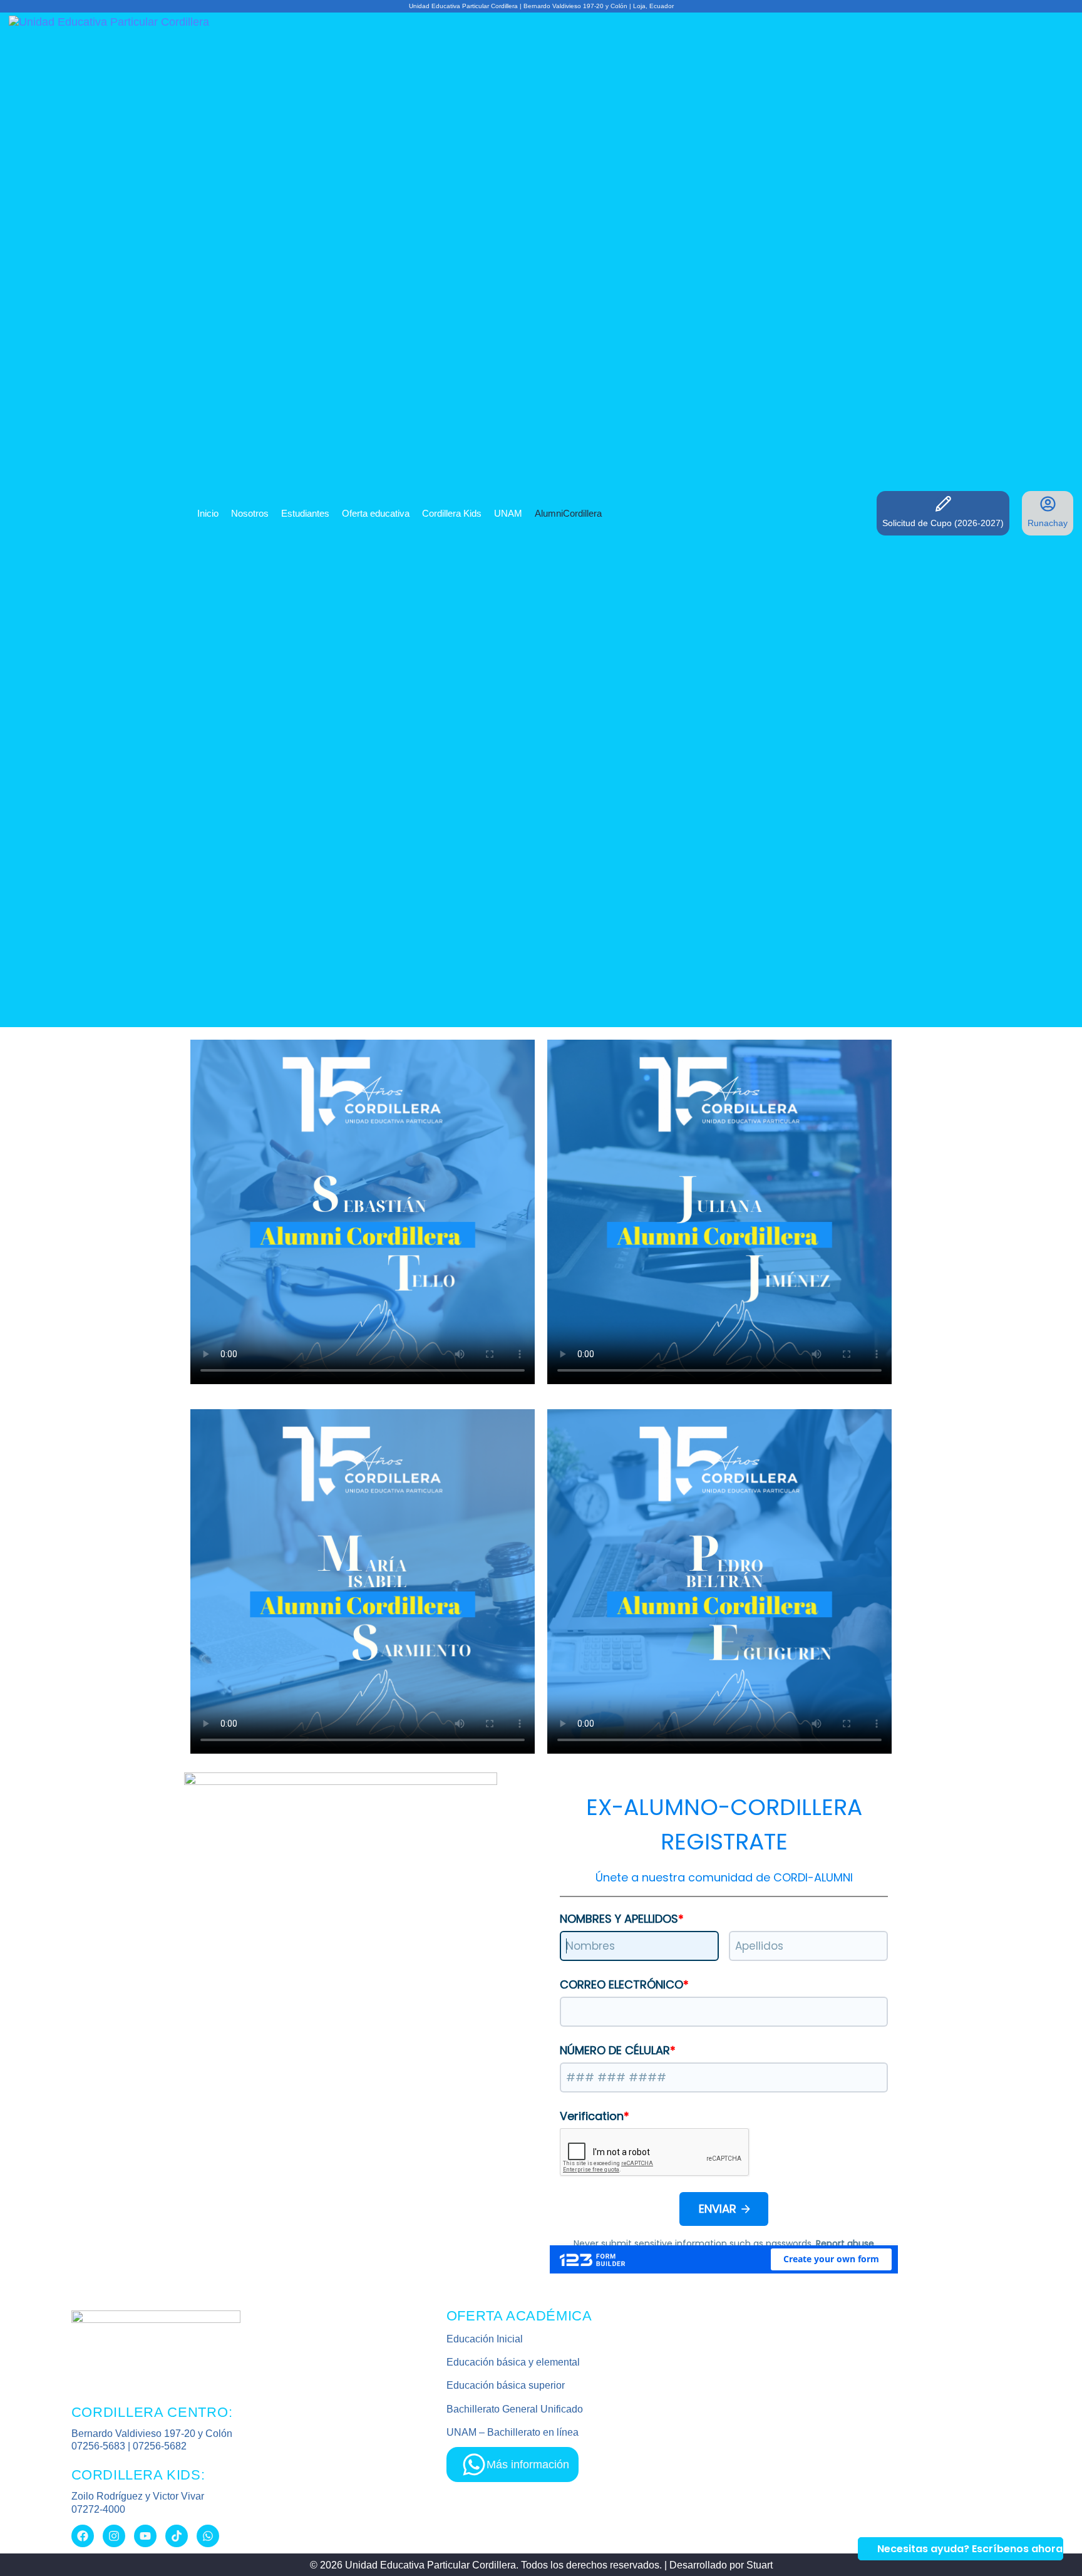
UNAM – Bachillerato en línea (513, 2432)
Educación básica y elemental (513, 2362)
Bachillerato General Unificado (515, 2409)
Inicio (208, 513)
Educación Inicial (485, 2339)
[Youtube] (145, 2536)
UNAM (508, 513)
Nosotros (250, 513)
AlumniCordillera (568, 513)
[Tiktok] (177, 2536)
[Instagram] (114, 2536)
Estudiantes (305, 513)
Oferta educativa (376, 513)
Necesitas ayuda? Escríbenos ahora (970, 2549)
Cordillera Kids (452, 513)
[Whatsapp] (208, 2536)
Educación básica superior (506, 2385)
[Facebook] (83, 2536)
